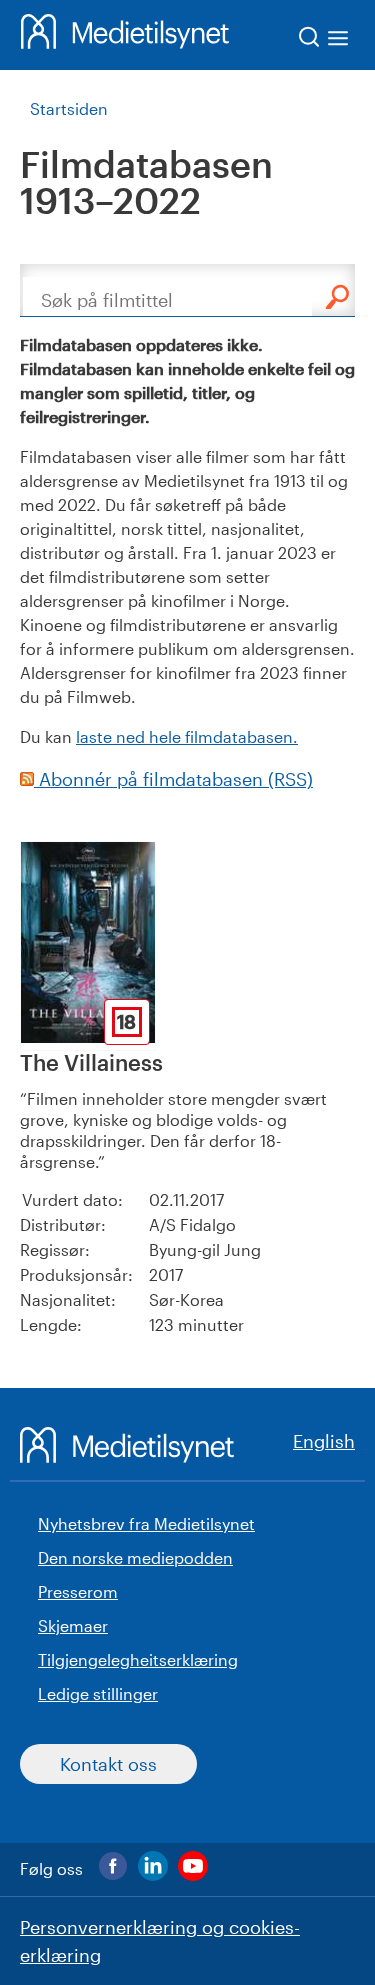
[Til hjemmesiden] (125, 35)
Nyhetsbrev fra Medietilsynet (146, 1523)
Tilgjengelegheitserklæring (138, 1659)
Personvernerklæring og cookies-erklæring (160, 1941)
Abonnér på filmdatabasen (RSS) (173, 779)
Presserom (78, 1591)
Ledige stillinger (98, 1693)
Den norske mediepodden (135, 1557)
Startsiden (69, 108)
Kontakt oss (108, 1764)
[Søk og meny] (324, 40)
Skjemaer (73, 1625)
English (324, 1441)
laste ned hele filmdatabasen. (187, 736)
